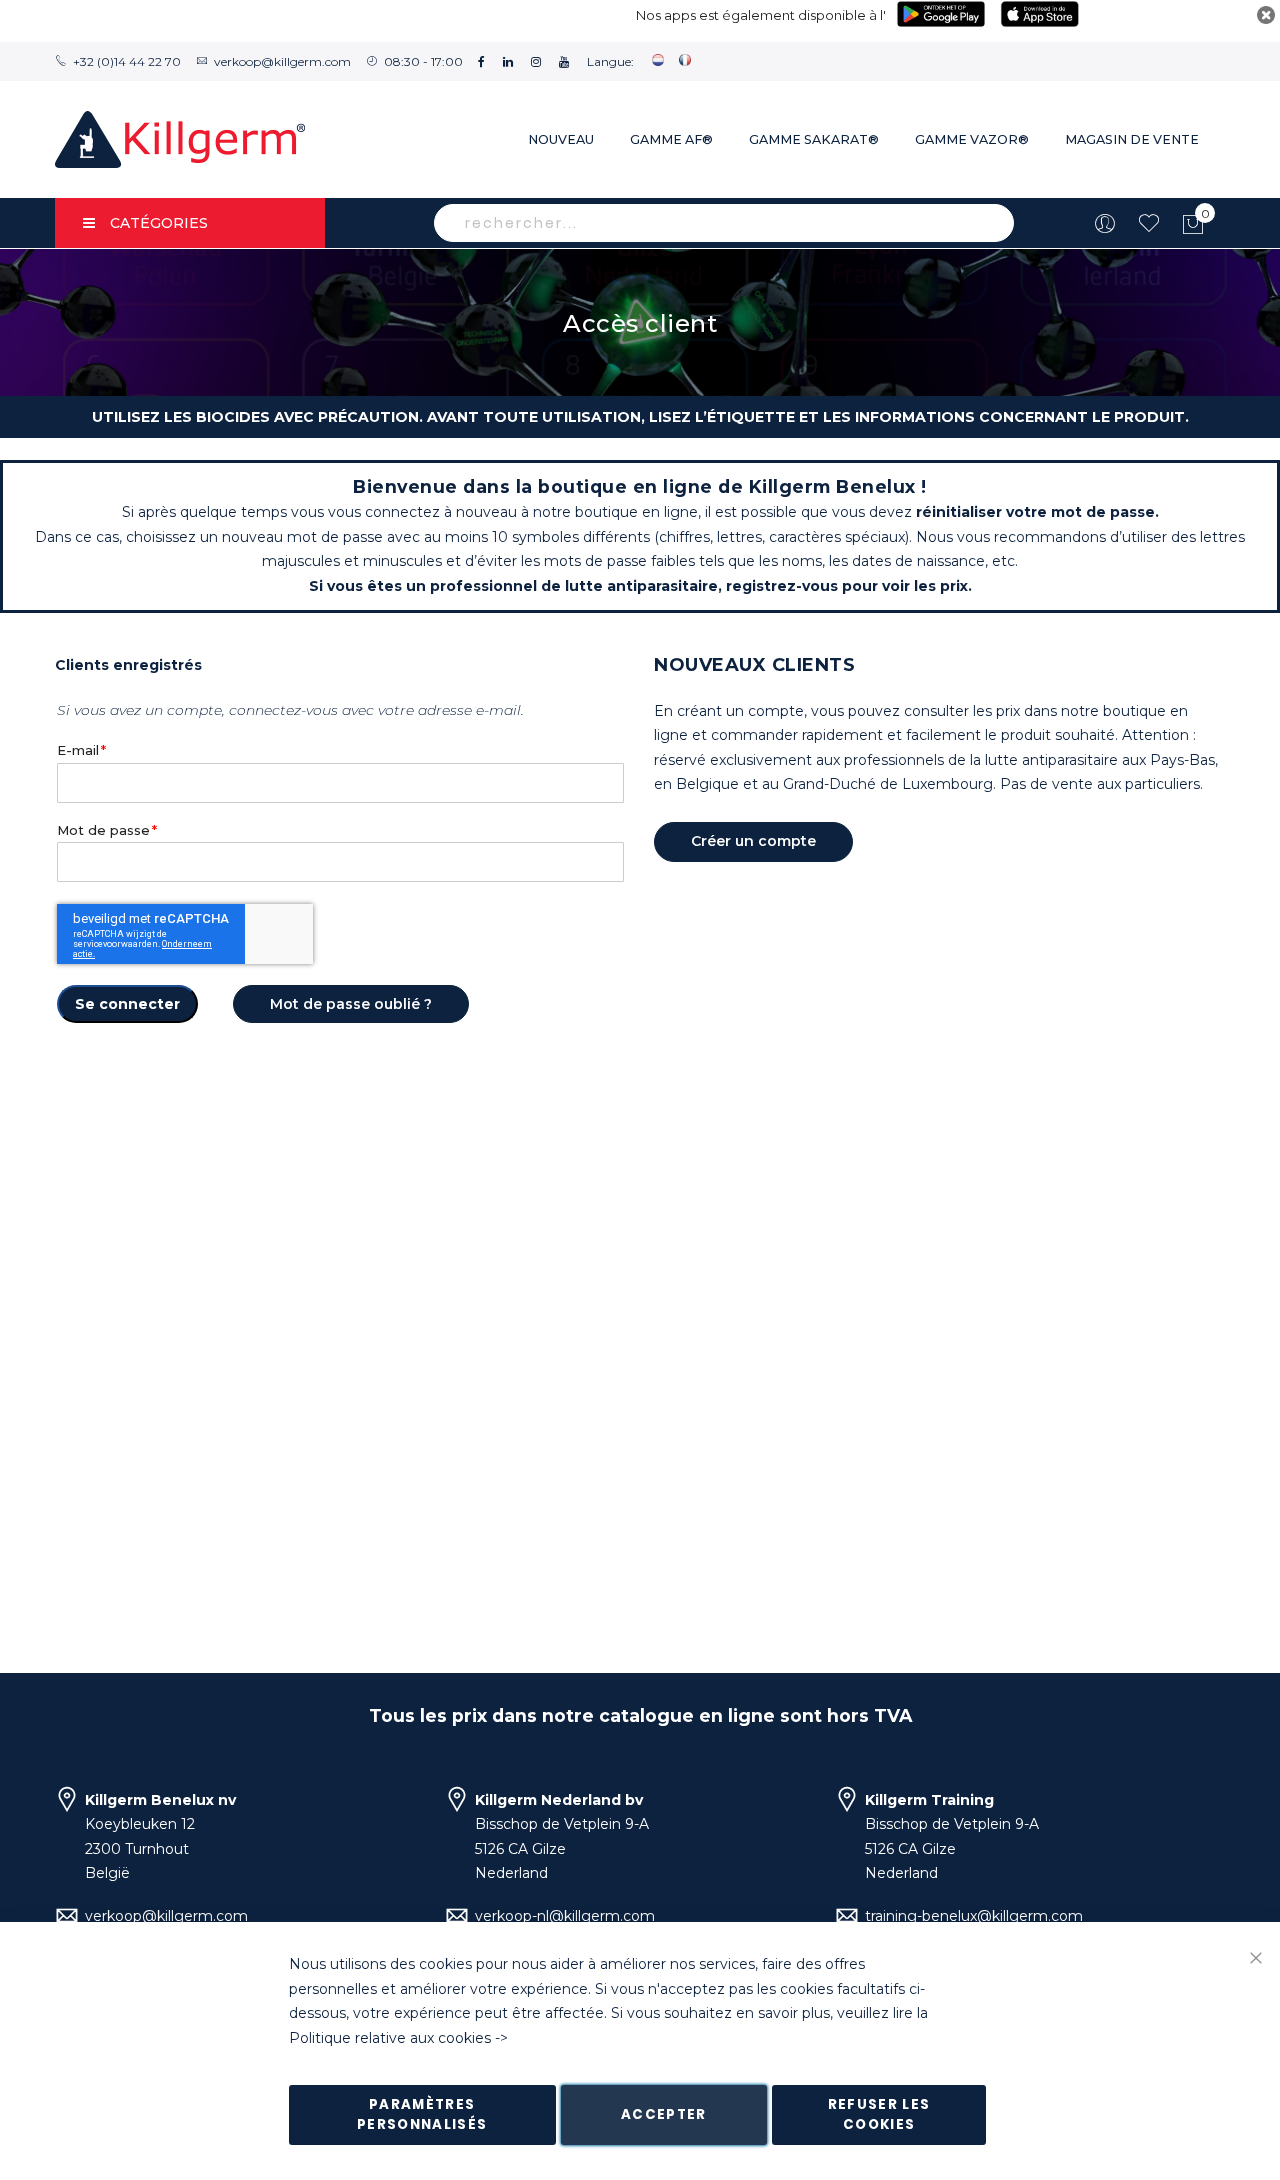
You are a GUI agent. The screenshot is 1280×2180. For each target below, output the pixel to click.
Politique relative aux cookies (390, 2038)
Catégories (159, 223)
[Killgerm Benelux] (180, 139)
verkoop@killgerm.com (282, 61)
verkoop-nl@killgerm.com (565, 1916)
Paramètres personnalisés (422, 2114)
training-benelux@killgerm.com (974, 1916)
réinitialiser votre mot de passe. (1037, 512)
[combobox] (724, 223)
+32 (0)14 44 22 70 (127, 61)
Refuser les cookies (879, 2114)
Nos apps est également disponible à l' (761, 15)
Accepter (664, 2114)
